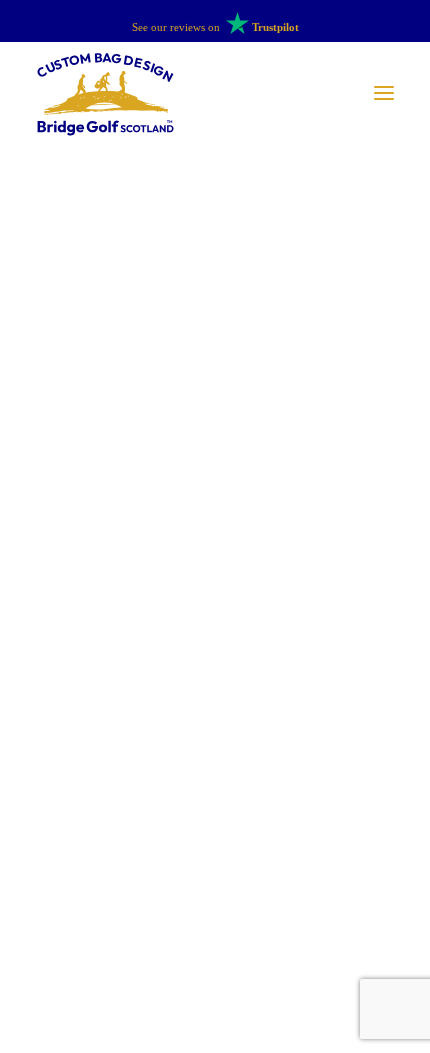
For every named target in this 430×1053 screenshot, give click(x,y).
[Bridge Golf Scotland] (105, 93)
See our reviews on (215, 27)
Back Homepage (215, 719)
